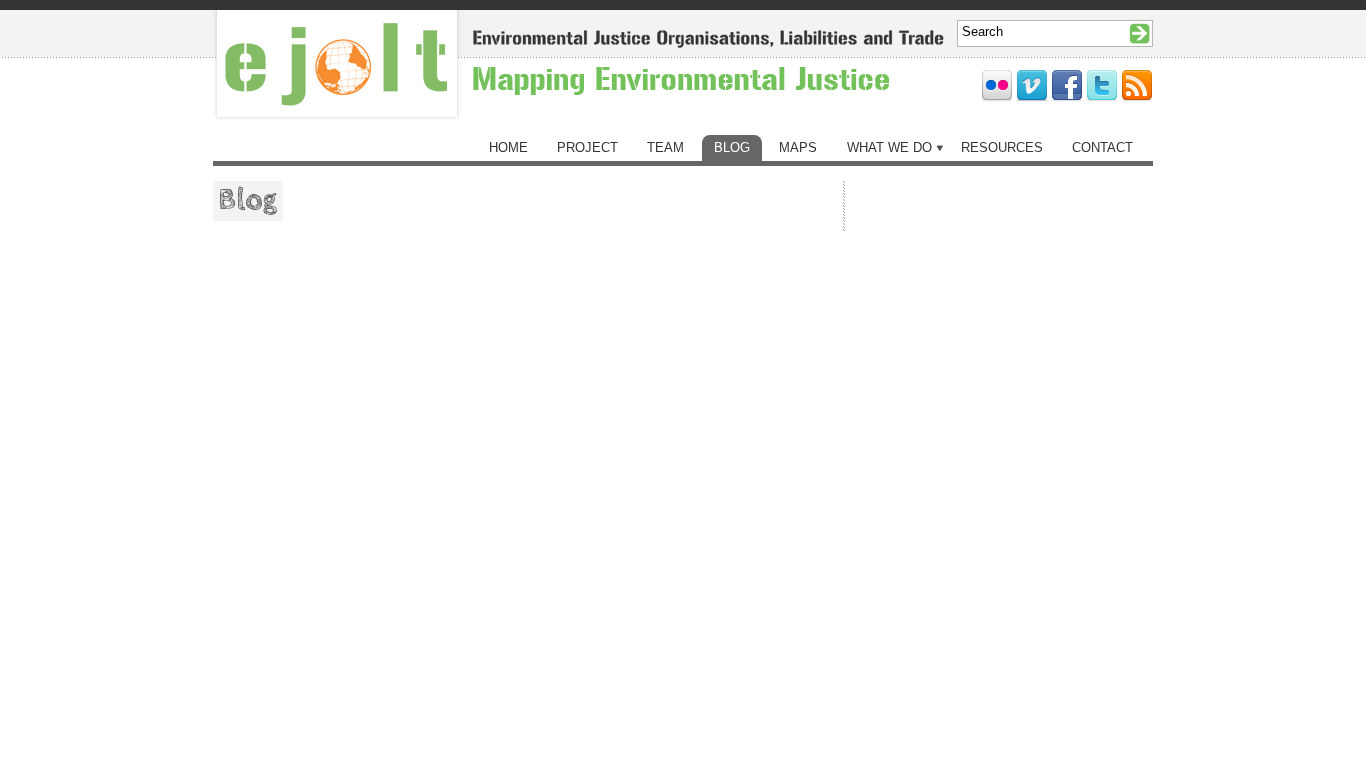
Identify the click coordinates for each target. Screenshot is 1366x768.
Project (587, 147)
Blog (732, 147)
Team (665, 147)
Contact (1102, 147)
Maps (798, 147)
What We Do (889, 147)
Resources (1002, 147)
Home (508, 147)
